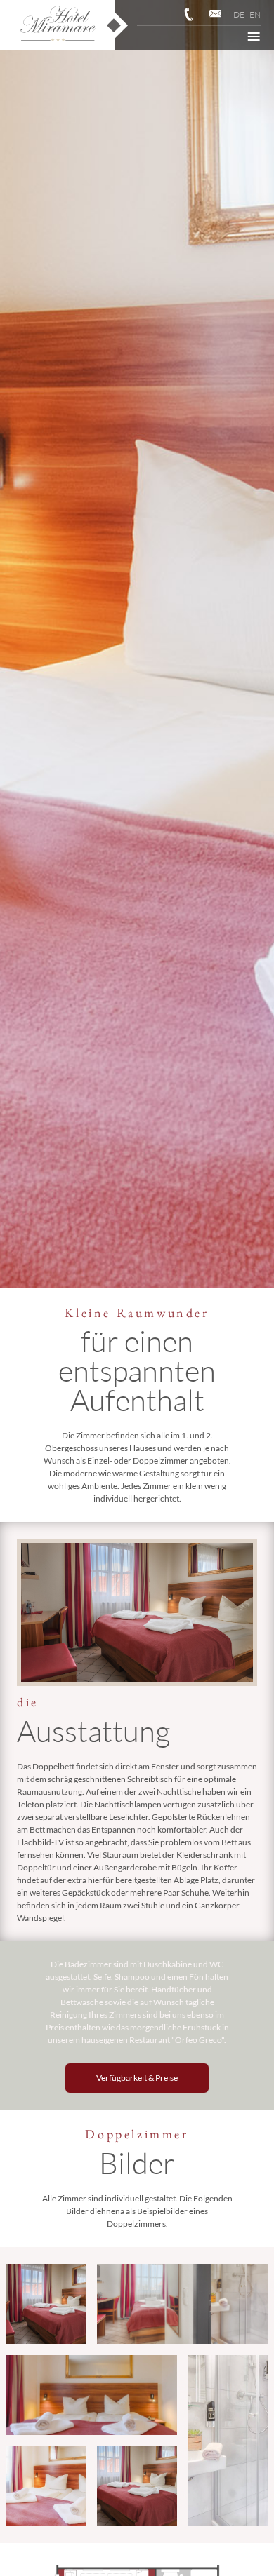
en (255, 14)
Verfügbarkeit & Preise (137, 2078)
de (239, 14)
